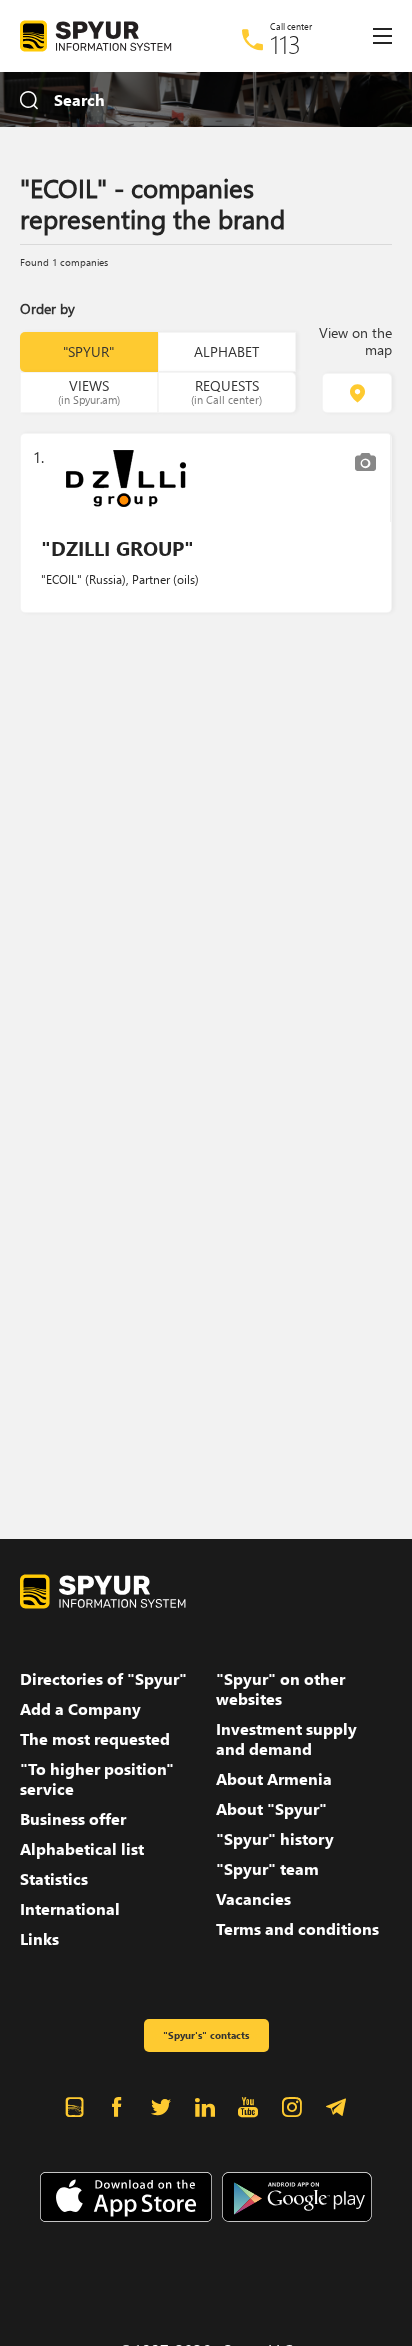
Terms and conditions (297, 1929)
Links (39, 1939)
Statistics (54, 1879)
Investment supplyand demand (286, 1739)
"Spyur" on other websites (280, 1689)
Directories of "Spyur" (103, 1679)
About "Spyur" (271, 1809)
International (70, 1909)
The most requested (95, 1739)
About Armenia (274, 1779)
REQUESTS (226, 391)
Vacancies (253, 1899)
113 (285, 44)
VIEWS (89, 391)
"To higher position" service (97, 1779)
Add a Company (80, 1709)
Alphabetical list (82, 1849)
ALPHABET (226, 351)
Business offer (73, 1819)
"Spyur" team (267, 1869)
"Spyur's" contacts (206, 2035)
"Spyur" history (275, 1839)
